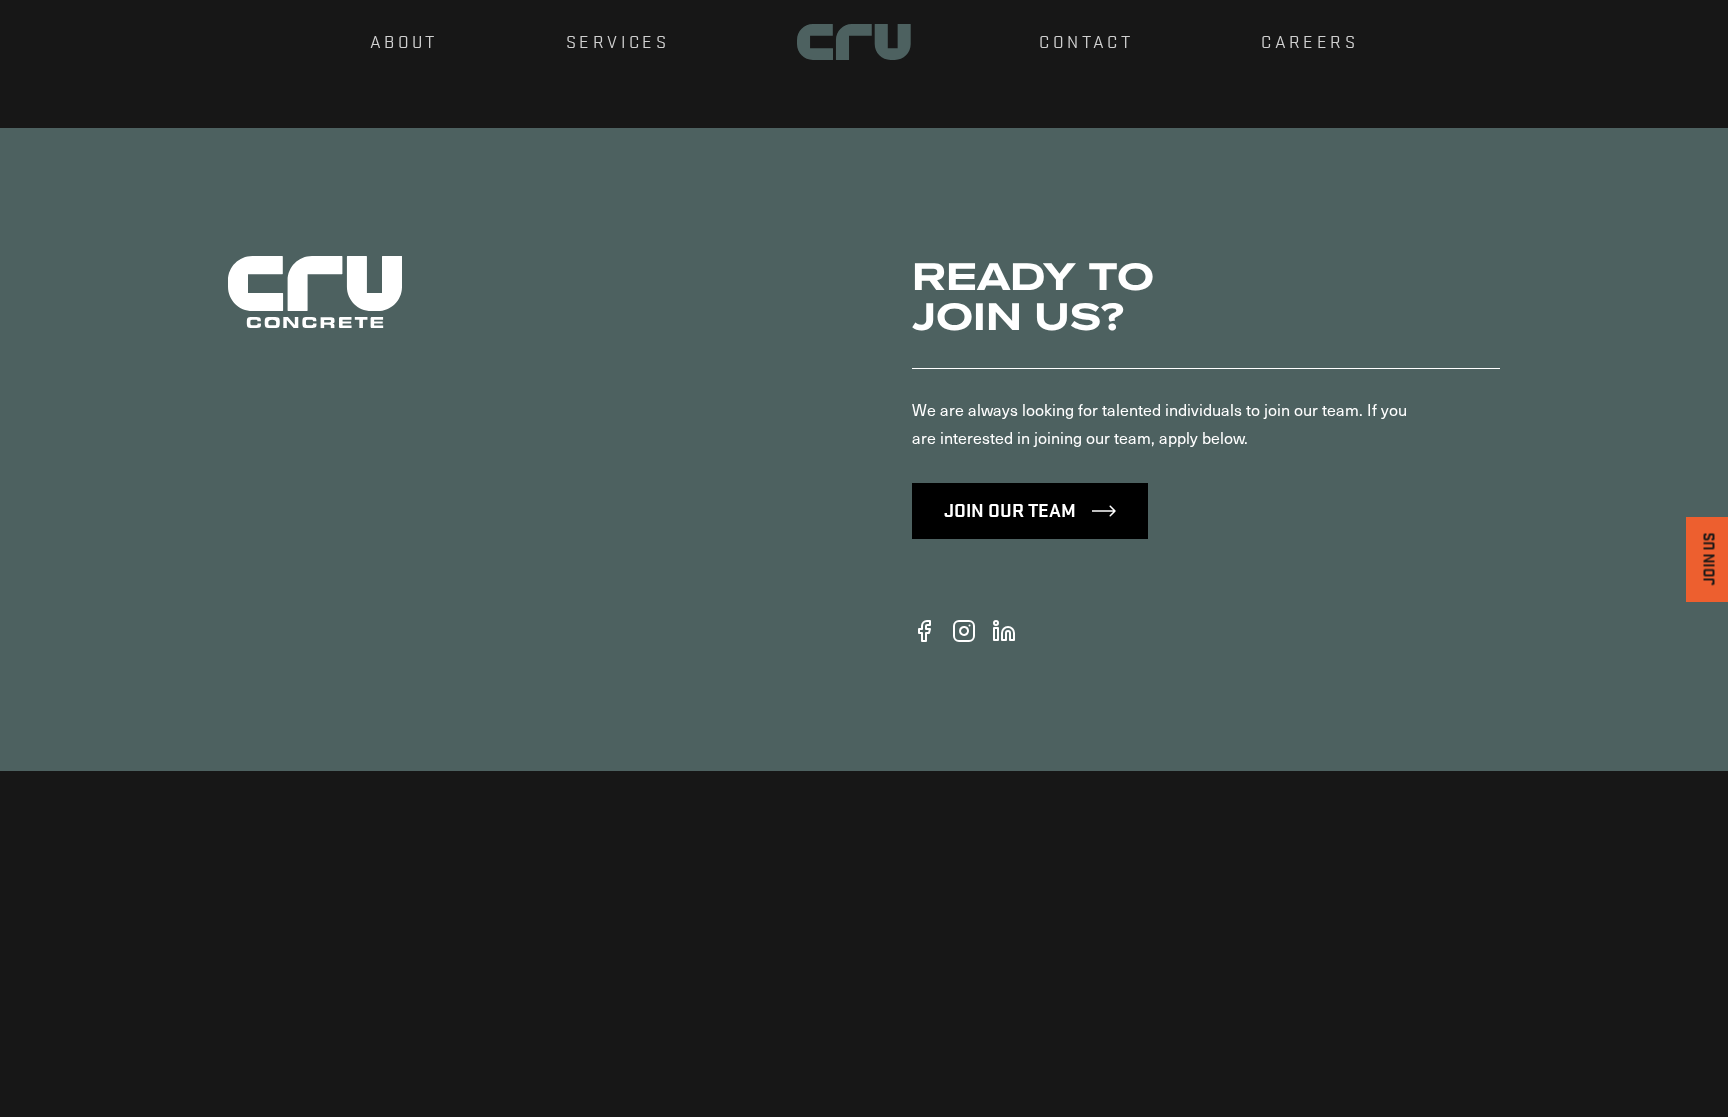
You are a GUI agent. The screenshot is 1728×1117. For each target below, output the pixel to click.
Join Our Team (1010, 509)
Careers (1309, 41)
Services (617, 41)
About (404, 41)
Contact (1086, 41)
